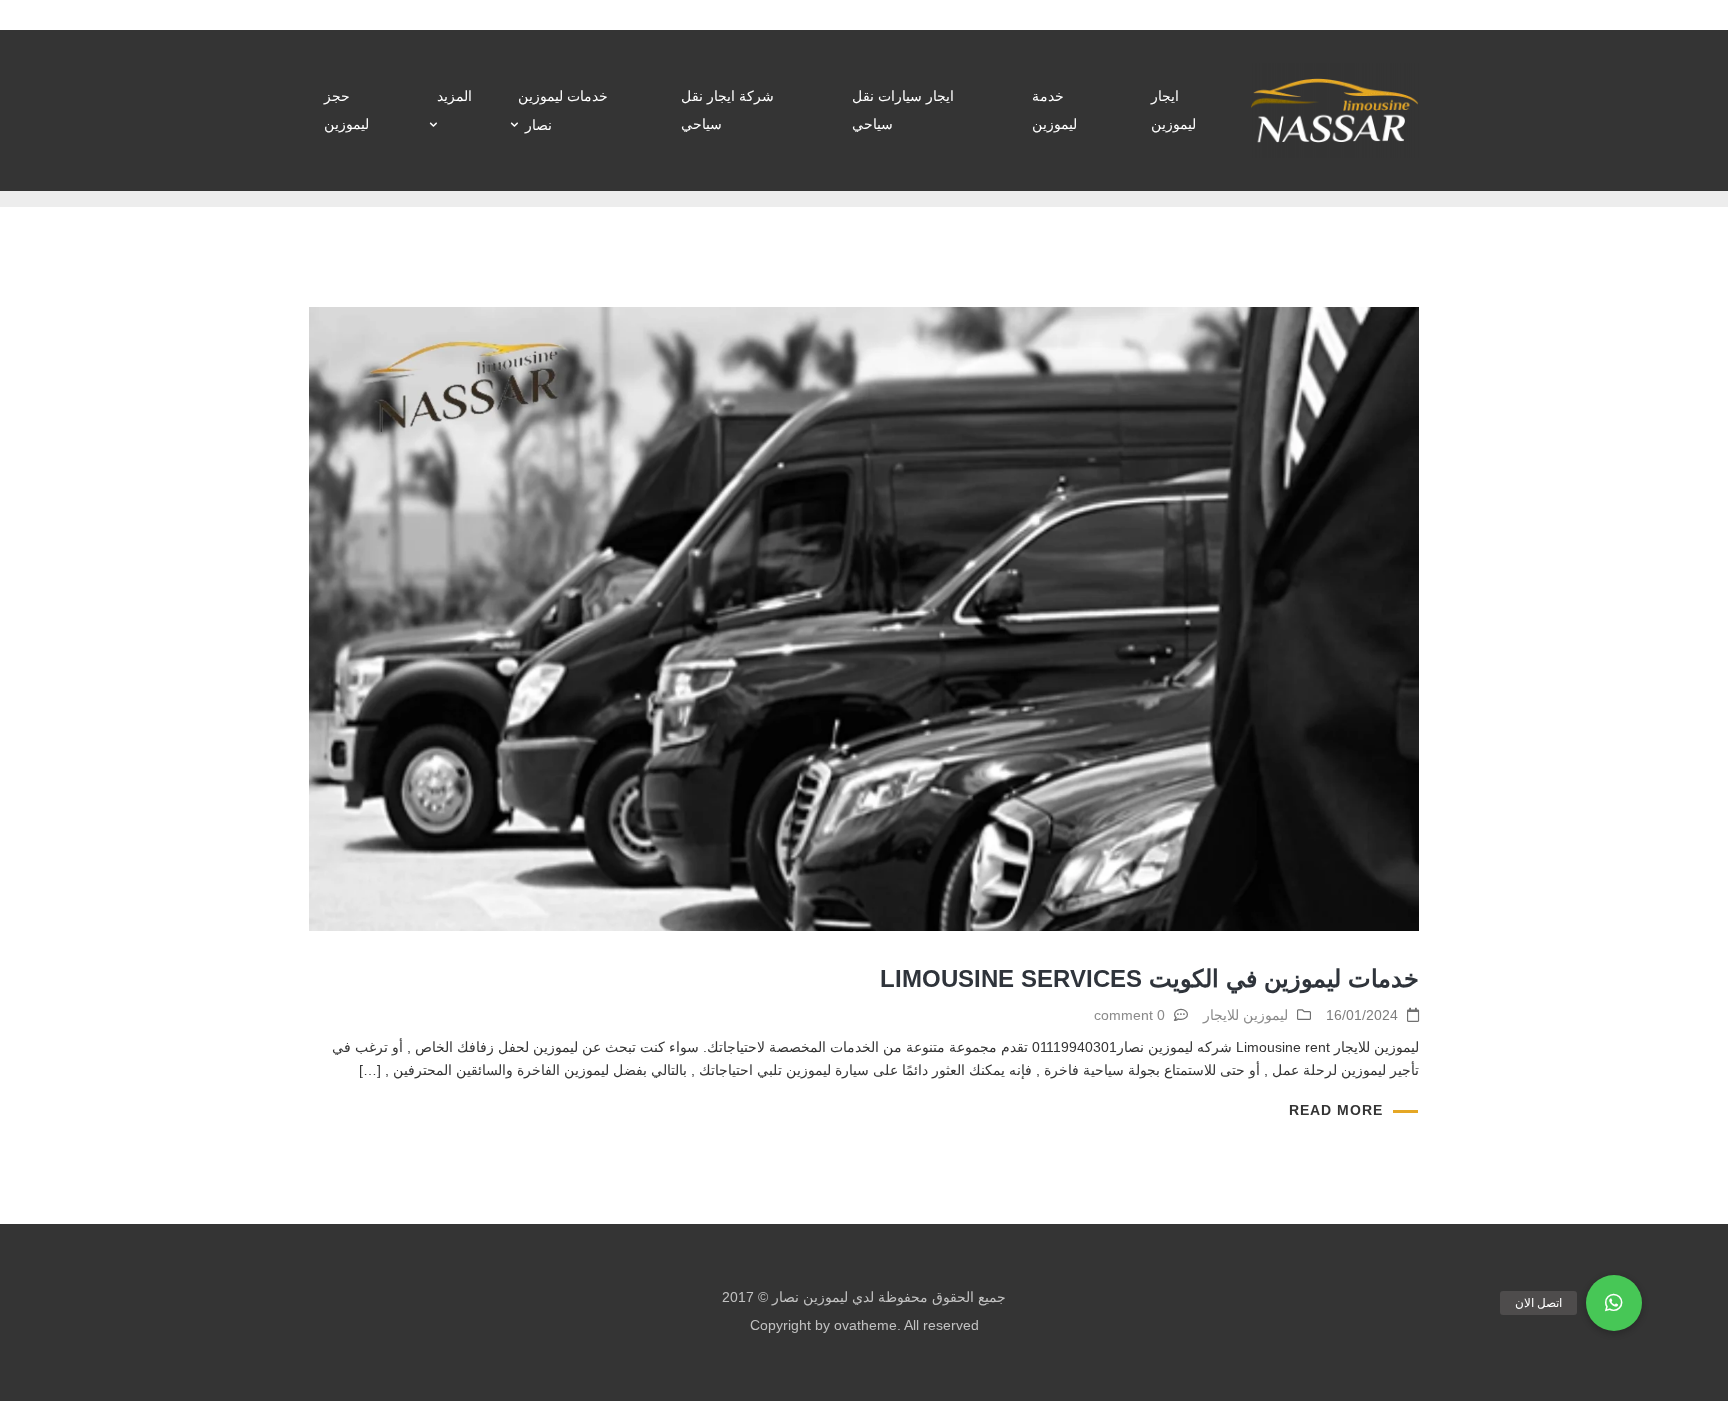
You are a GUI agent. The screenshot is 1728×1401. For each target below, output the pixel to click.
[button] (1614, 1303)
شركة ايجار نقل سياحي (727, 110)
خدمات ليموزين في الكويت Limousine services (1149, 978)
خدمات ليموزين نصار (563, 110)
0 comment (1129, 1015)
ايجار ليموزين (1173, 110)
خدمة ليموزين (1054, 110)
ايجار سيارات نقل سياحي (903, 110)
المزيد (454, 96)
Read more (1336, 1110)
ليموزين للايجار (1245, 1015)
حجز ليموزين (346, 110)
